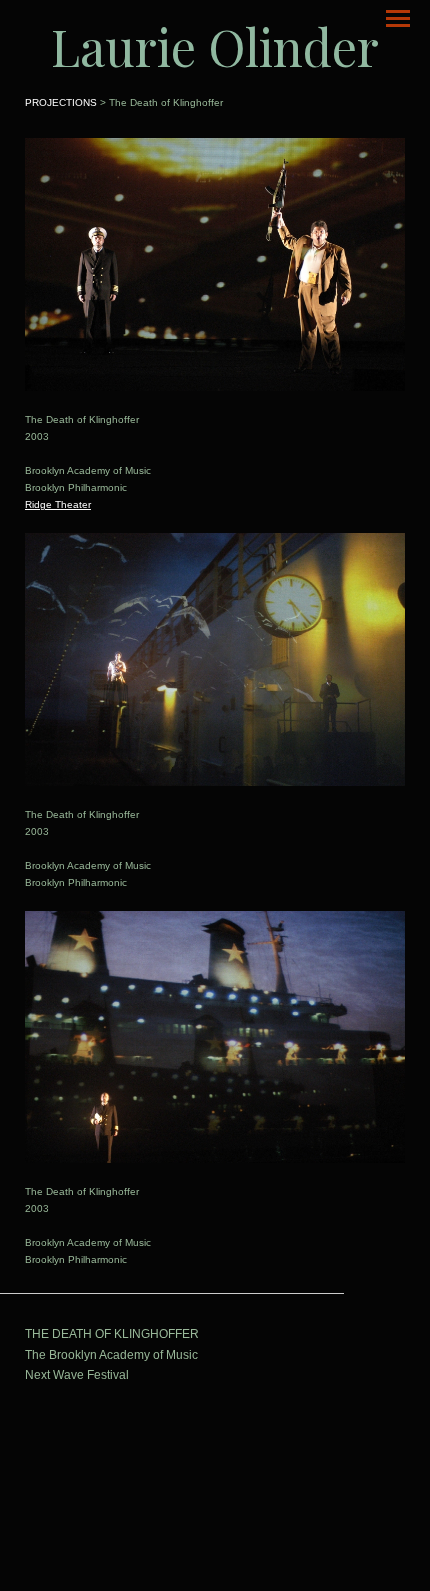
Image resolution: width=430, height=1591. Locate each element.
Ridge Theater (58, 504)
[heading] (215, 46)
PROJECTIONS (61, 102)
